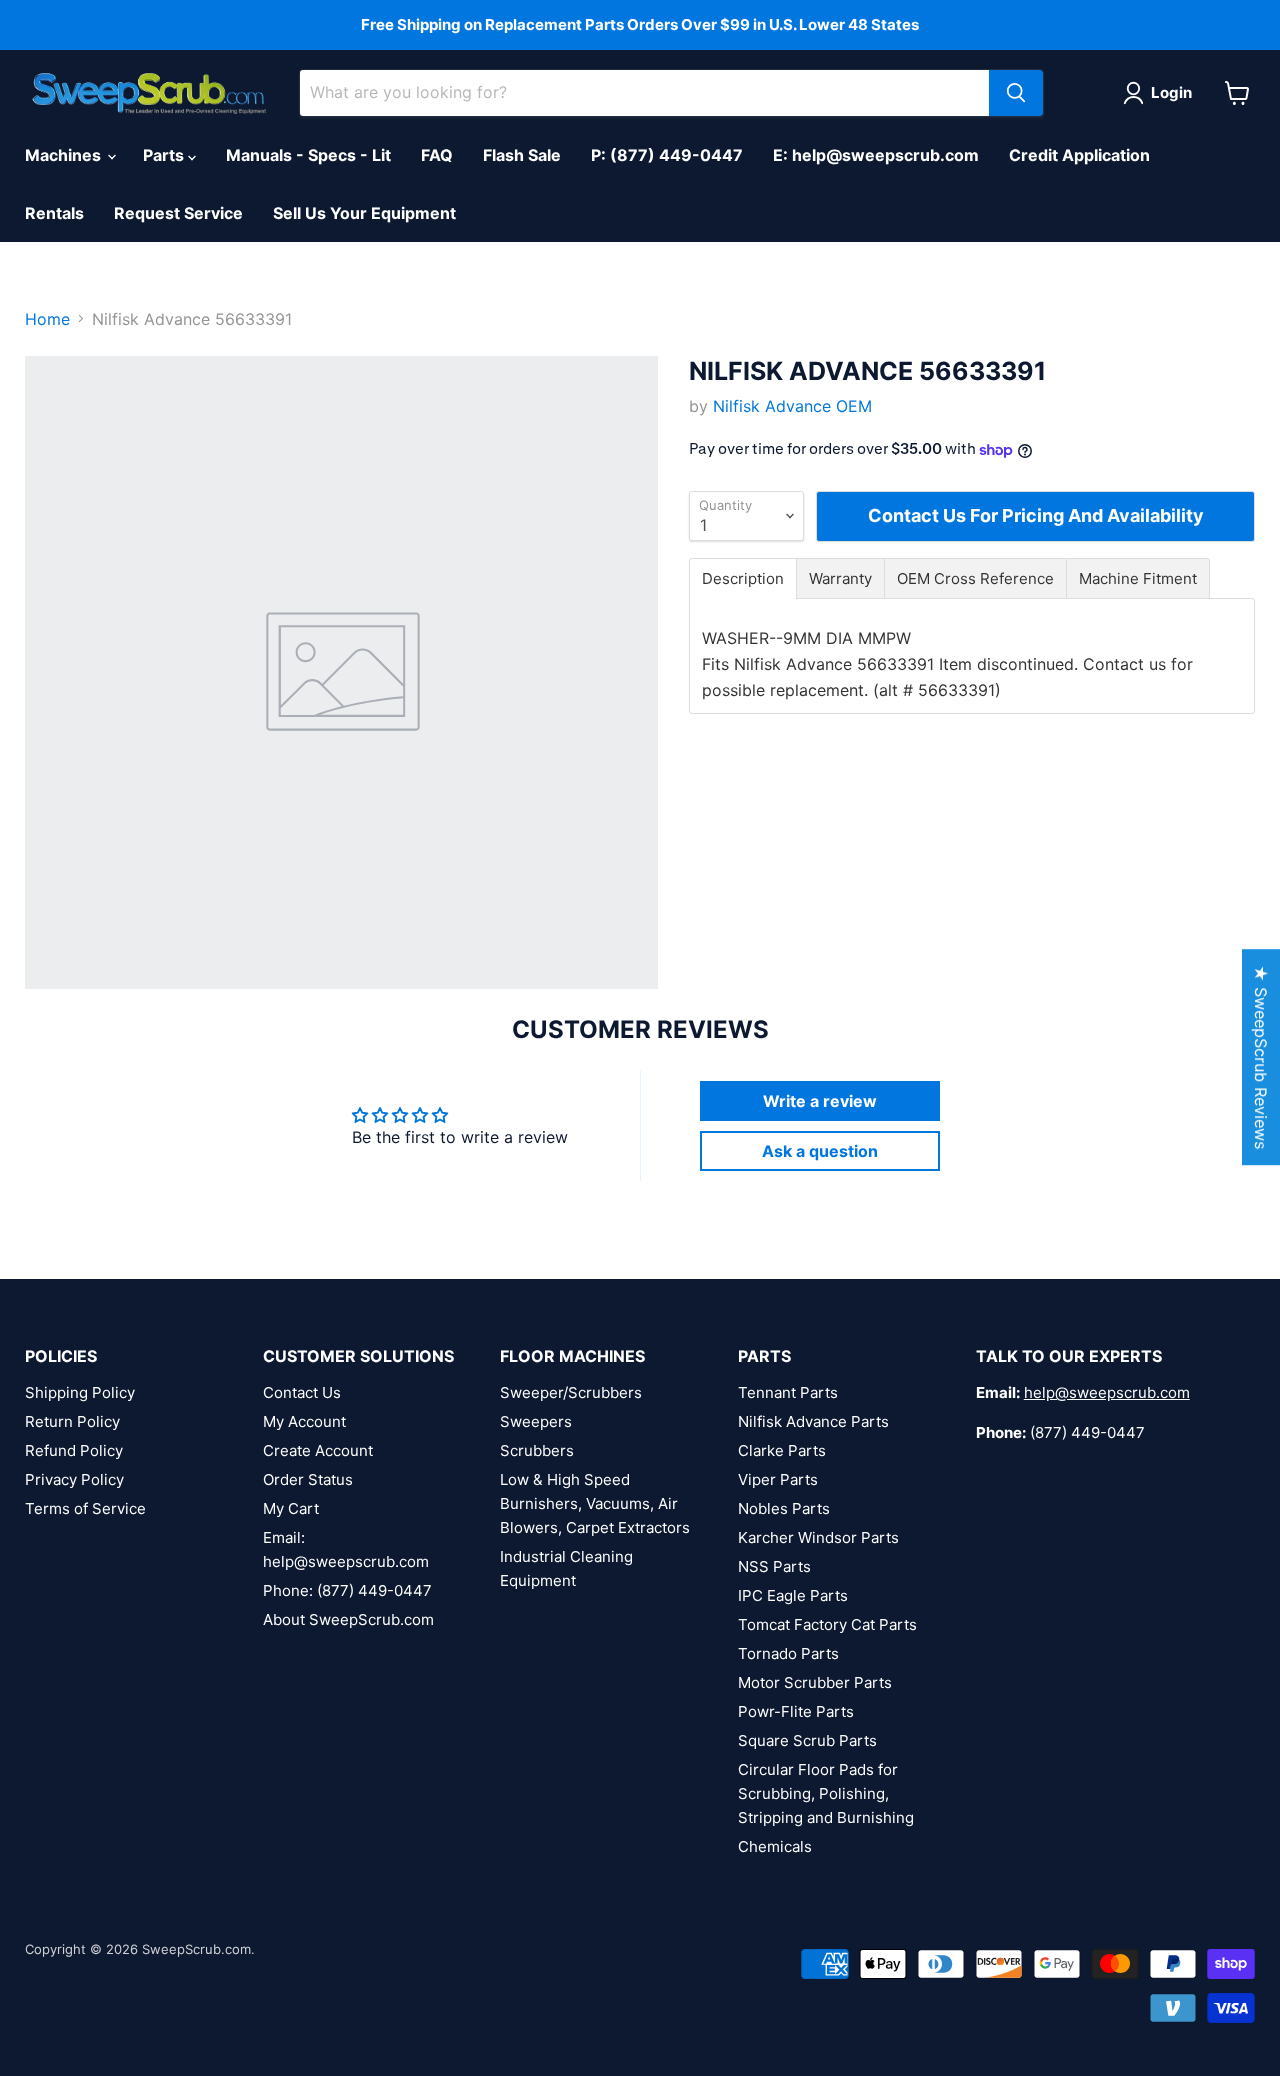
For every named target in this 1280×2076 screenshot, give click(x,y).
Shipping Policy (80, 1392)
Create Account (318, 1450)
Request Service (178, 213)
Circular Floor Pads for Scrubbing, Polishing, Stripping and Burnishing (826, 1793)
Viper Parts (778, 1479)
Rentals (54, 213)
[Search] (1016, 93)
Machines (65, 155)
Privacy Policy (74, 1479)
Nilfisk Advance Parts (813, 1421)
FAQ (437, 155)
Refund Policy (74, 1450)
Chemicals (775, 1846)
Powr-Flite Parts (796, 1711)
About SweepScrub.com (348, 1619)
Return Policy (72, 1421)
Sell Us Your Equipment (364, 213)
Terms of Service (85, 1508)
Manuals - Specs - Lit (308, 155)
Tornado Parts (788, 1653)
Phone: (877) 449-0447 (347, 1590)
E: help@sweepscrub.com (876, 155)
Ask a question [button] (820, 1151)
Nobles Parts (784, 1508)
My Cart (291, 1508)
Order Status (308, 1479)
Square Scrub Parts (807, 1740)
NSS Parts (774, 1566)
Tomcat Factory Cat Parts (827, 1624)
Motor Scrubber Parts (815, 1682)
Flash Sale (522, 155)
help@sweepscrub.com (1107, 1392)
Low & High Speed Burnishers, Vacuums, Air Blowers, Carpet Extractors (595, 1503)
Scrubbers (537, 1450)
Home (47, 319)
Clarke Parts (782, 1450)
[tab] (743, 578)
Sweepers (536, 1421)
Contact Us (302, 1392)
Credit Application (1079, 155)
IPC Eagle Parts (793, 1595)
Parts (165, 155)
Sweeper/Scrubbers (571, 1392)
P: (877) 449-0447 (667, 155)
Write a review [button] (820, 1101)
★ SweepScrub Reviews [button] (1261, 1057)
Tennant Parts (788, 1392)
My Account (304, 1421)
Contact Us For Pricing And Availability (1036, 515)
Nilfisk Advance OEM (792, 406)
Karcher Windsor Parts (818, 1537)
